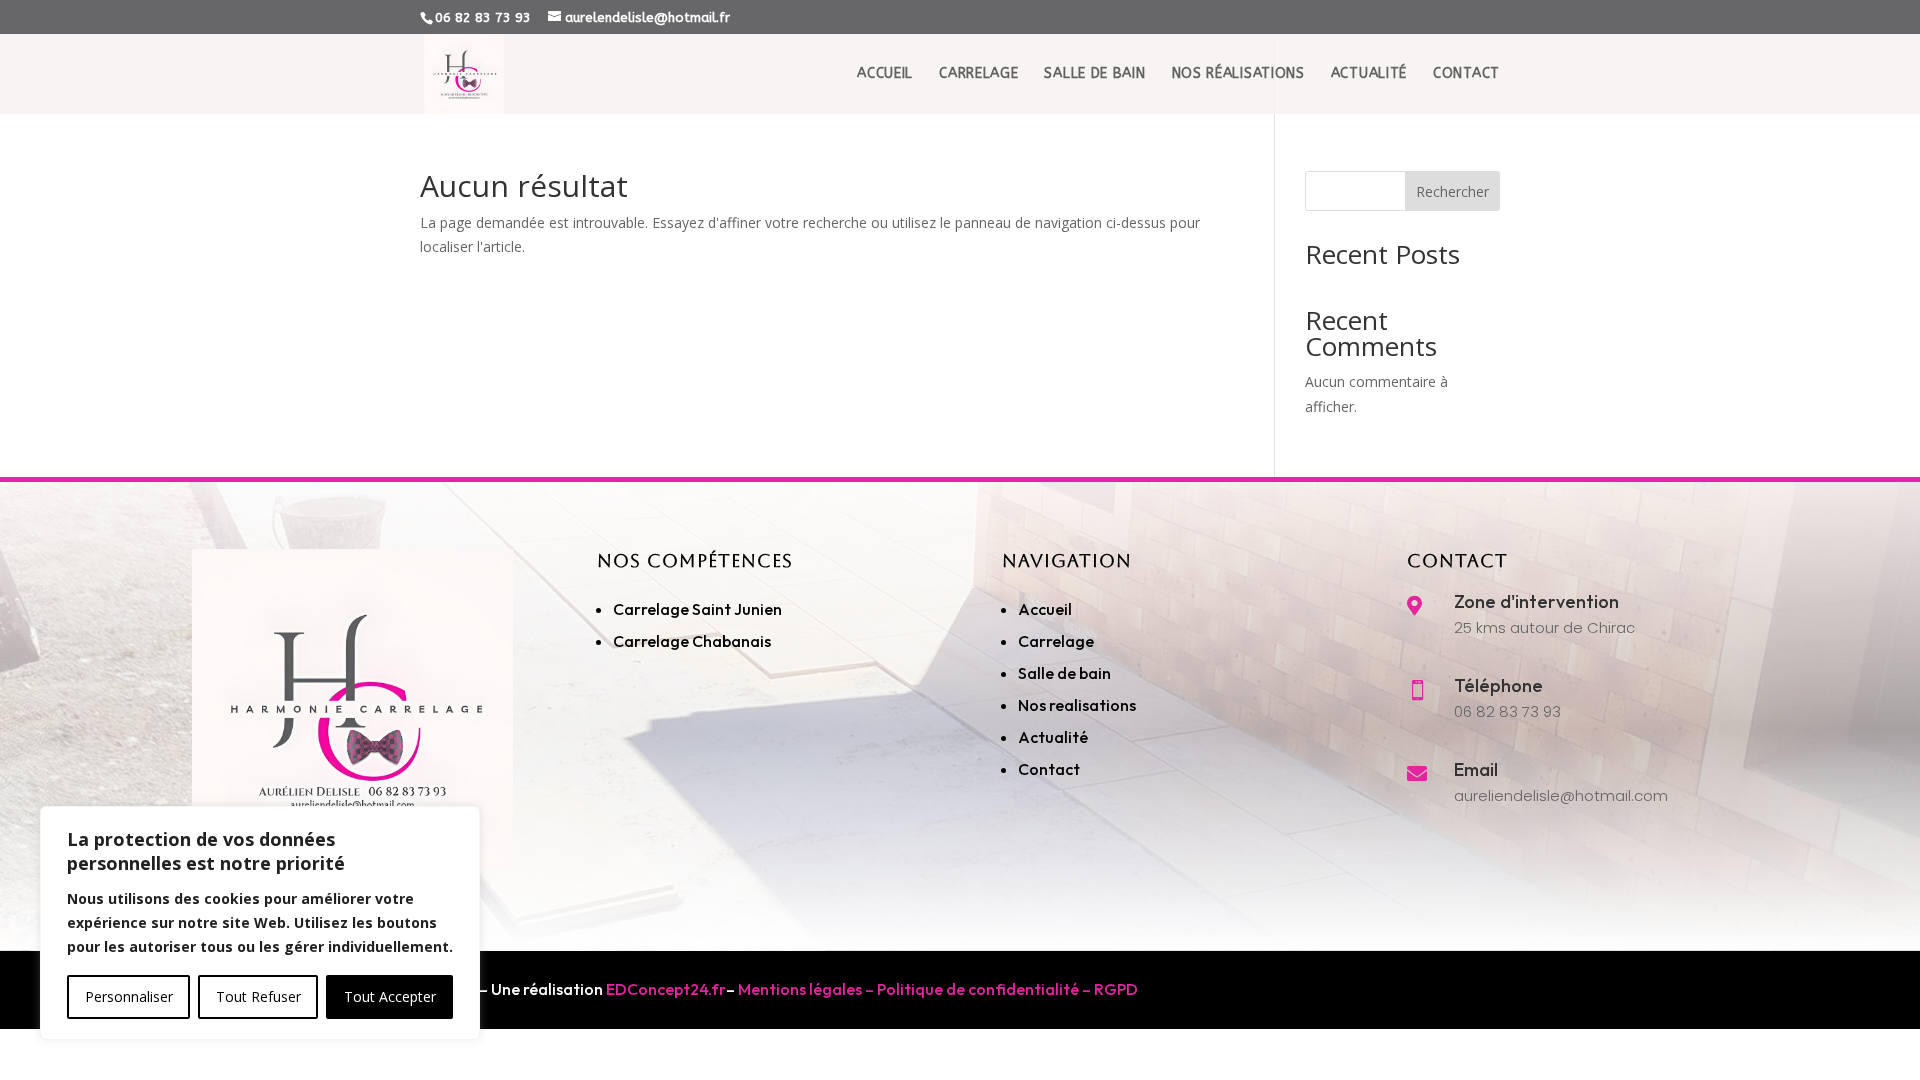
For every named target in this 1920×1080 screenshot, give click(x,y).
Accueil (885, 74)
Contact (1466, 74)
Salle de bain (1064, 673)
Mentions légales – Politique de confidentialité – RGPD (938, 989)
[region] (260, 923)
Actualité (1369, 74)
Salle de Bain (1094, 74)
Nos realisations (1078, 705)
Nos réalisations (1238, 74)
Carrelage (978, 74)
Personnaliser (129, 996)
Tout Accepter (390, 996)
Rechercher (1452, 191)
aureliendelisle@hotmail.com (1561, 795)
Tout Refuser (258, 996)
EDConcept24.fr (666, 989)
